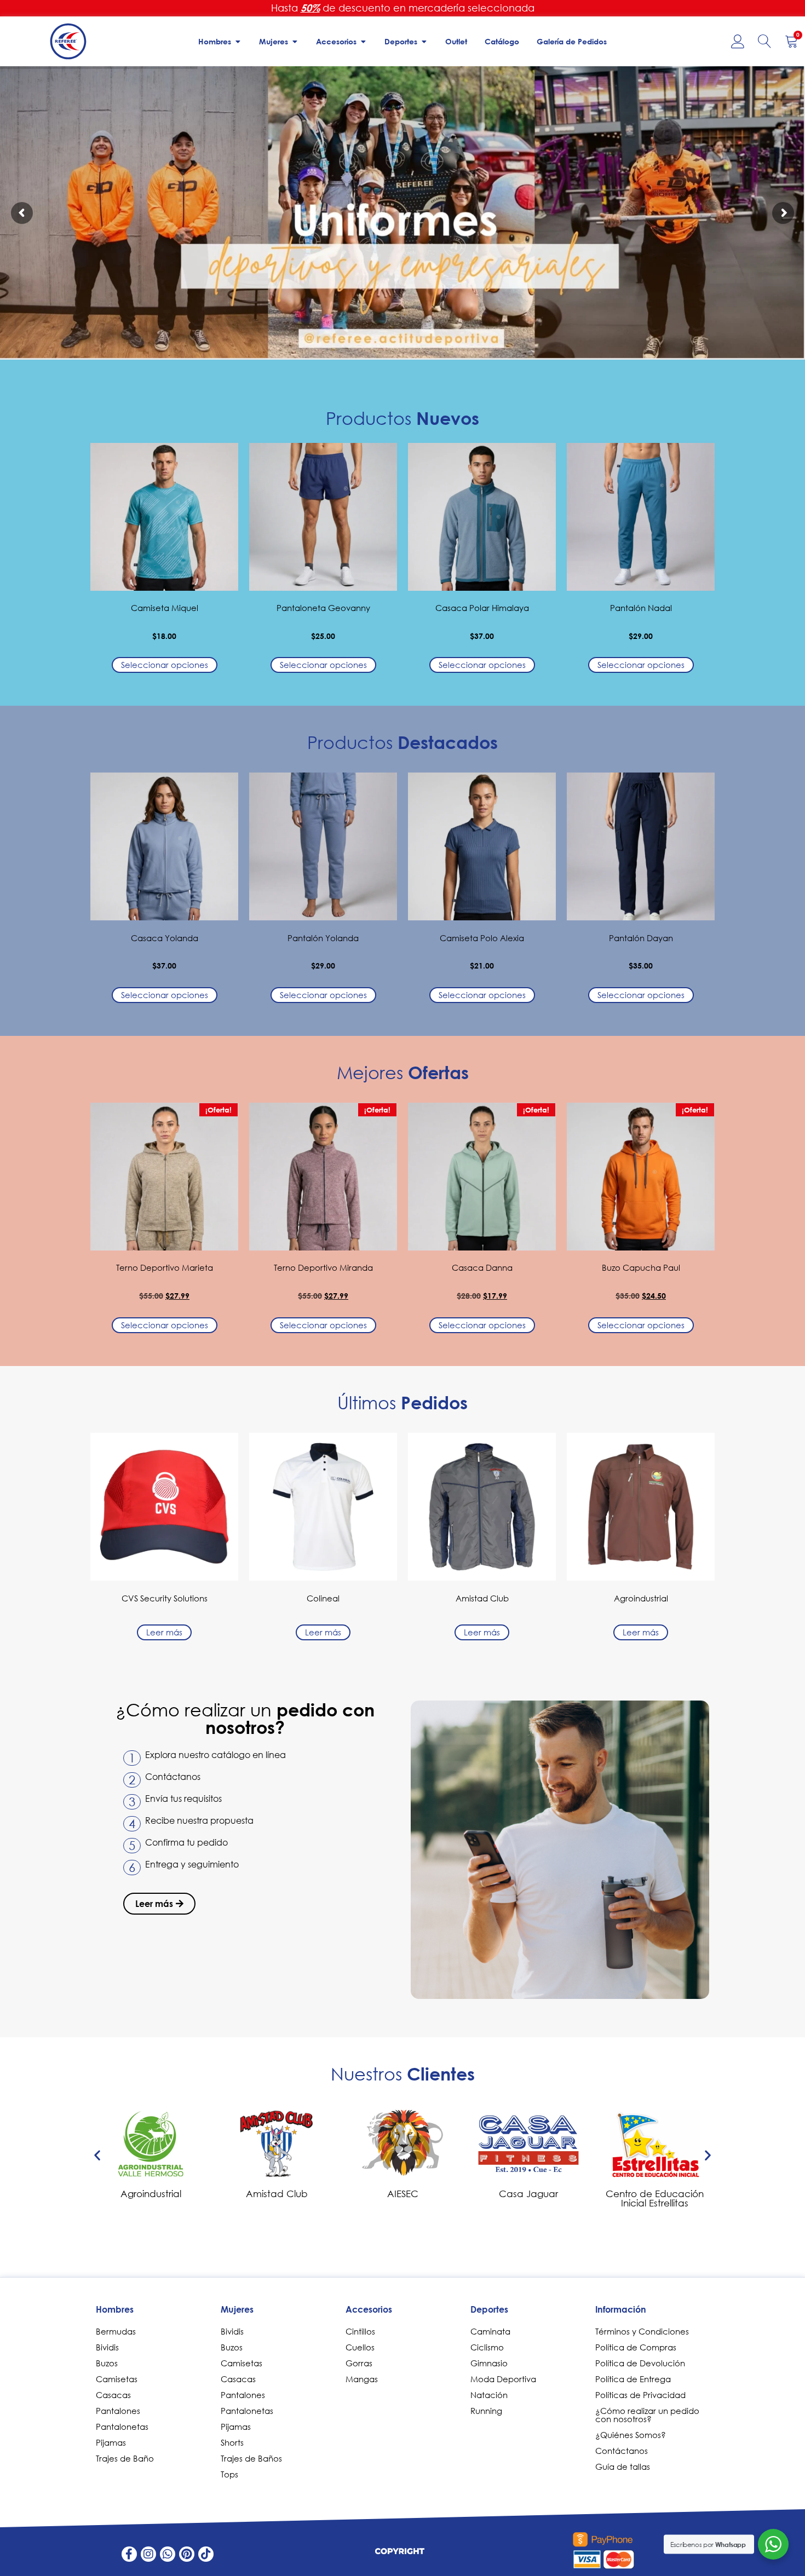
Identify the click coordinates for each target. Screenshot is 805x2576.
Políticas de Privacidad (640, 2395)
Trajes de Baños (251, 2458)
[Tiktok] (206, 2554)
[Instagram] (148, 2554)
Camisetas (117, 2379)
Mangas (362, 2379)
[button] (97, 2155)
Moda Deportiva (503, 2379)
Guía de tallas (623, 2466)
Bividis (107, 2347)
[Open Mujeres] (295, 41)
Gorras (359, 2363)
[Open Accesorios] (363, 41)
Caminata (490, 2331)
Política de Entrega (633, 2379)
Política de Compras (636, 2347)
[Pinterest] (187, 2554)
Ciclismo (487, 2347)
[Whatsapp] (168, 2554)
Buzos (107, 2363)
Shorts (232, 2442)
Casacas (113, 2395)
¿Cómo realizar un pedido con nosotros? (647, 2415)
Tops (229, 2474)
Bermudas (116, 2331)
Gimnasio (489, 2363)
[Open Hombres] (238, 41)
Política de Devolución (640, 2363)
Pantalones (118, 2411)
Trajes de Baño (125, 2458)
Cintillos (360, 2331)
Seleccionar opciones (165, 665)
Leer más (164, 1632)
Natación (489, 2395)
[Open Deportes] (424, 41)
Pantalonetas (122, 2427)
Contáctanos (622, 2451)
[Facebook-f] (129, 2554)
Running (486, 2411)
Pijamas (111, 2442)
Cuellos (360, 2347)
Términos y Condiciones (642, 2331)
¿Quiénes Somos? (631, 2435)
